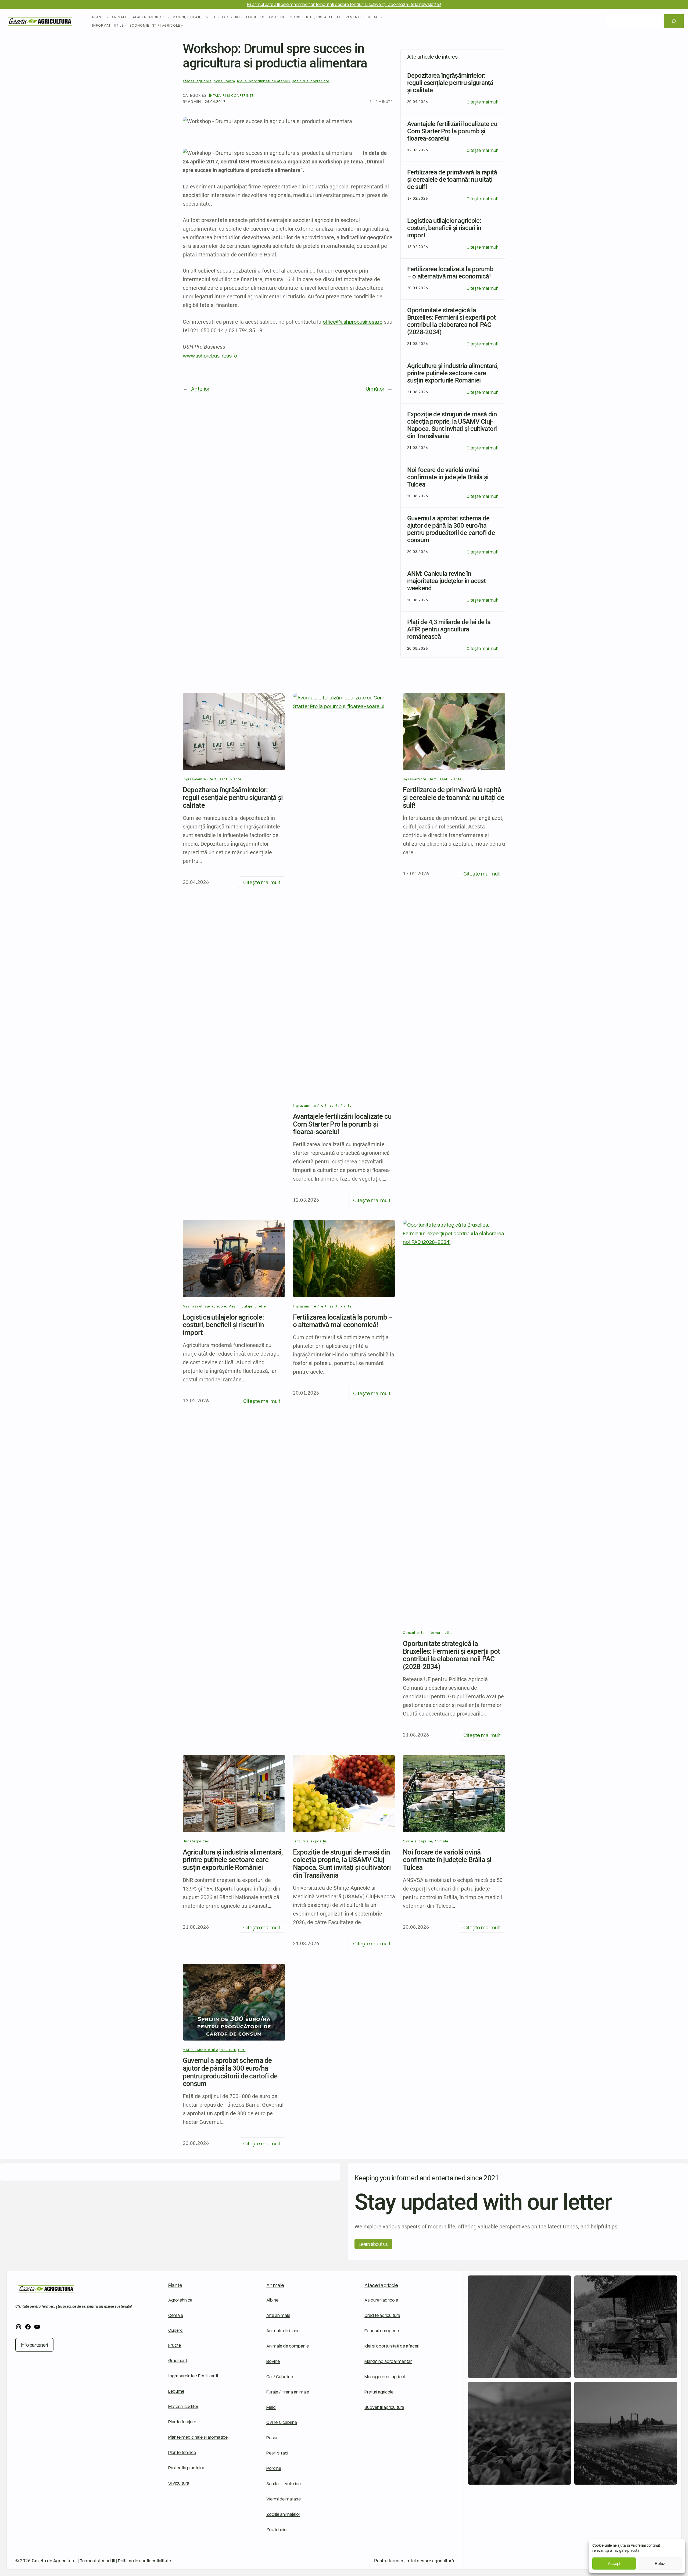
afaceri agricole (197, 81)
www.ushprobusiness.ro (210, 355)
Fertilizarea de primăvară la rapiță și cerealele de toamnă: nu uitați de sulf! (454, 798)
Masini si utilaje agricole (205, 1306)
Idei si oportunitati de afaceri (392, 2346)
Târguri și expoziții (310, 1841)
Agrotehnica (180, 2300)
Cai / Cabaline (280, 2376)
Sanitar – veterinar (284, 2483)
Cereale (176, 2315)
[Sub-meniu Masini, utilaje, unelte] (218, 17)
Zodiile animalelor (283, 2514)
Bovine (273, 2361)
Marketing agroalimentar (388, 2361)
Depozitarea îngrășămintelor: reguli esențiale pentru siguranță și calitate (233, 798)
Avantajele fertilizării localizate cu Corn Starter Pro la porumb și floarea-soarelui (342, 1124)
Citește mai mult (483, 102)
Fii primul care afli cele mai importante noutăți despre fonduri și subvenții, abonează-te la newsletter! (344, 4)
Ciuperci (176, 2330)
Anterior (200, 388)
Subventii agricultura (384, 2407)
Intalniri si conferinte (311, 81)
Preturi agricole (379, 2392)
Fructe (175, 2345)
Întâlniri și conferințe (231, 95)
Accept (614, 2564)
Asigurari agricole (381, 2300)
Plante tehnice (182, 2452)
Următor (375, 388)
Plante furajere (182, 2422)
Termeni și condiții (97, 2561)
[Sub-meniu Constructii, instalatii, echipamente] (364, 17)
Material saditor (183, 2406)
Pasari (272, 2437)
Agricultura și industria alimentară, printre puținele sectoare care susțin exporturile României (233, 1860)
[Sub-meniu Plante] (107, 17)
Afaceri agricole (381, 2285)
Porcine (274, 2468)
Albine (272, 2300)
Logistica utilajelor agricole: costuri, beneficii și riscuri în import (223, 1325)
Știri (242, 2050)
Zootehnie (276, 2529)
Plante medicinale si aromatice (198, 2437)
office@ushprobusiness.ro (353, 321)
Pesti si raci (277, 2453)
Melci (271, 2407)
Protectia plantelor (186, 2468)
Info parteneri (34, 2345)
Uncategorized (196, 1841)
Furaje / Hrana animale (288, 2392)
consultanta (224, 81)
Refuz (660, 2564)
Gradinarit (178, 2360)
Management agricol (385, 2376)
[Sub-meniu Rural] (381, 17)
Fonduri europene (382, 2330)
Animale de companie (288, 2346)
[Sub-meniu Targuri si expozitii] (286, 17)
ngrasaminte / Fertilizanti (194, 2376)
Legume (176, 2391)
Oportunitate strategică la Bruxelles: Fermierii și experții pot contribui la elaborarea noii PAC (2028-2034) (451, 1655)
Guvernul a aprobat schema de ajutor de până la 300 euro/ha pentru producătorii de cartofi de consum (230, 2072)
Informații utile (440, 1632)
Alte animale (278, 2315)
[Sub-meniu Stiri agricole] (182, 26)
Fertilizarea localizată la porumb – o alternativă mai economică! (343, 1321)
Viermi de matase (284, 2499)
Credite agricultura (382, 2315)
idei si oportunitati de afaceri (264, 81)
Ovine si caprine (418, 1841)
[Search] (674, 21)
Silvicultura (179, 2483)
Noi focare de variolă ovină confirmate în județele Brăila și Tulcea (447, 1860)
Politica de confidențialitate (144, 2561)
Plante (236, 779)
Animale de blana (283, 2330)
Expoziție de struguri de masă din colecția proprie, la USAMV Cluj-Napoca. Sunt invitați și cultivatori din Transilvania (342, 1864)
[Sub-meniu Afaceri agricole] (169, 17)
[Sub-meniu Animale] (129, 17)
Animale (441, 1841)
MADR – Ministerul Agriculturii (209, 2050)
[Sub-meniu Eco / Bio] (242, 17)
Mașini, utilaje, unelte (247, 1306)
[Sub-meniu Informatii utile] (126, 26)
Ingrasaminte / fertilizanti (206, 779)
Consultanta (414, 1632)
